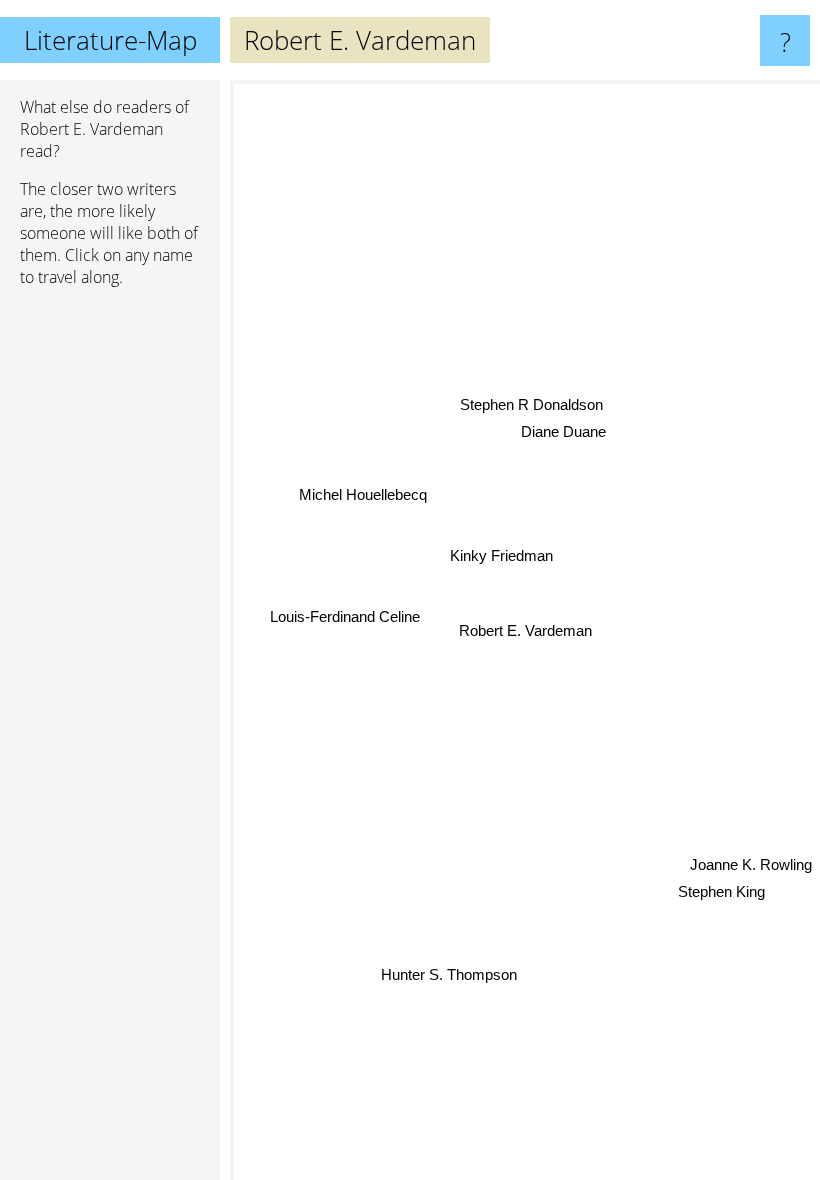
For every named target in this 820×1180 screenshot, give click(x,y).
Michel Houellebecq (363, 493)
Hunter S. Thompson (449, 973)
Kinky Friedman (501, 555)
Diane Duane (563, 431)
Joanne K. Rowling (751, 864)
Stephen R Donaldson (531, 404)
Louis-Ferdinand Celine (345, 615)
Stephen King (721, 891)
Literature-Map (110, 40)
